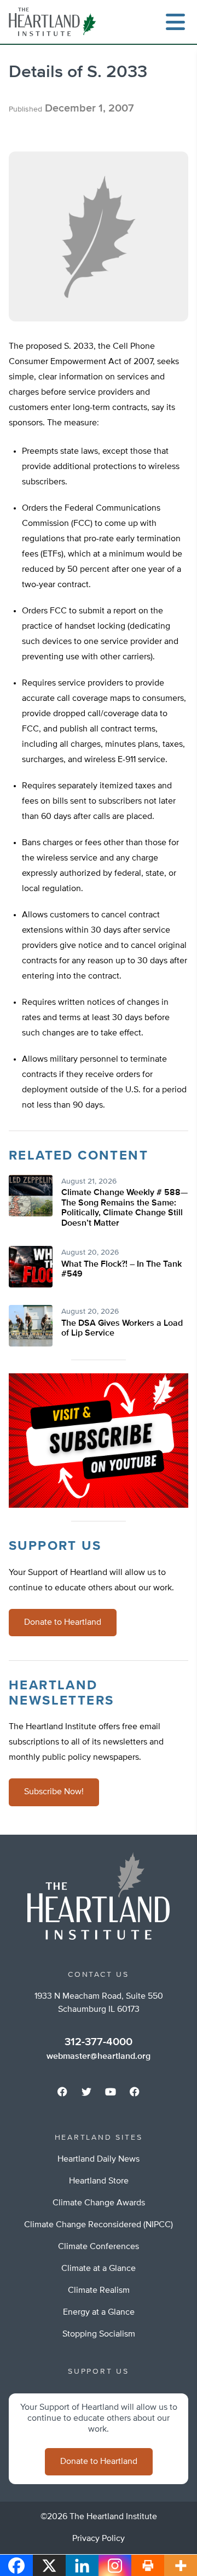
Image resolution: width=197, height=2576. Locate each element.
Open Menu (175, 22)
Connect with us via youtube (111, 2092)
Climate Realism (99, 2291)
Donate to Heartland (63, 1623)
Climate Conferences (99, 2247)
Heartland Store (99, 2181)
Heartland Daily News (99, 2159)
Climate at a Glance (99, 2269)
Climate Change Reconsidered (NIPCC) (99, 2225)
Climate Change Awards (99, 2203)
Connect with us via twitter (86, 2092)
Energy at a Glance (99, 2312)
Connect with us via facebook (62, 2092)
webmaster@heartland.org (99, 2057)
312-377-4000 (99, 2042)
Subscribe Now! (54, 1792)
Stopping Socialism (99, 2334)
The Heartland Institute (55, 22)
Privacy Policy (99, 2539)
